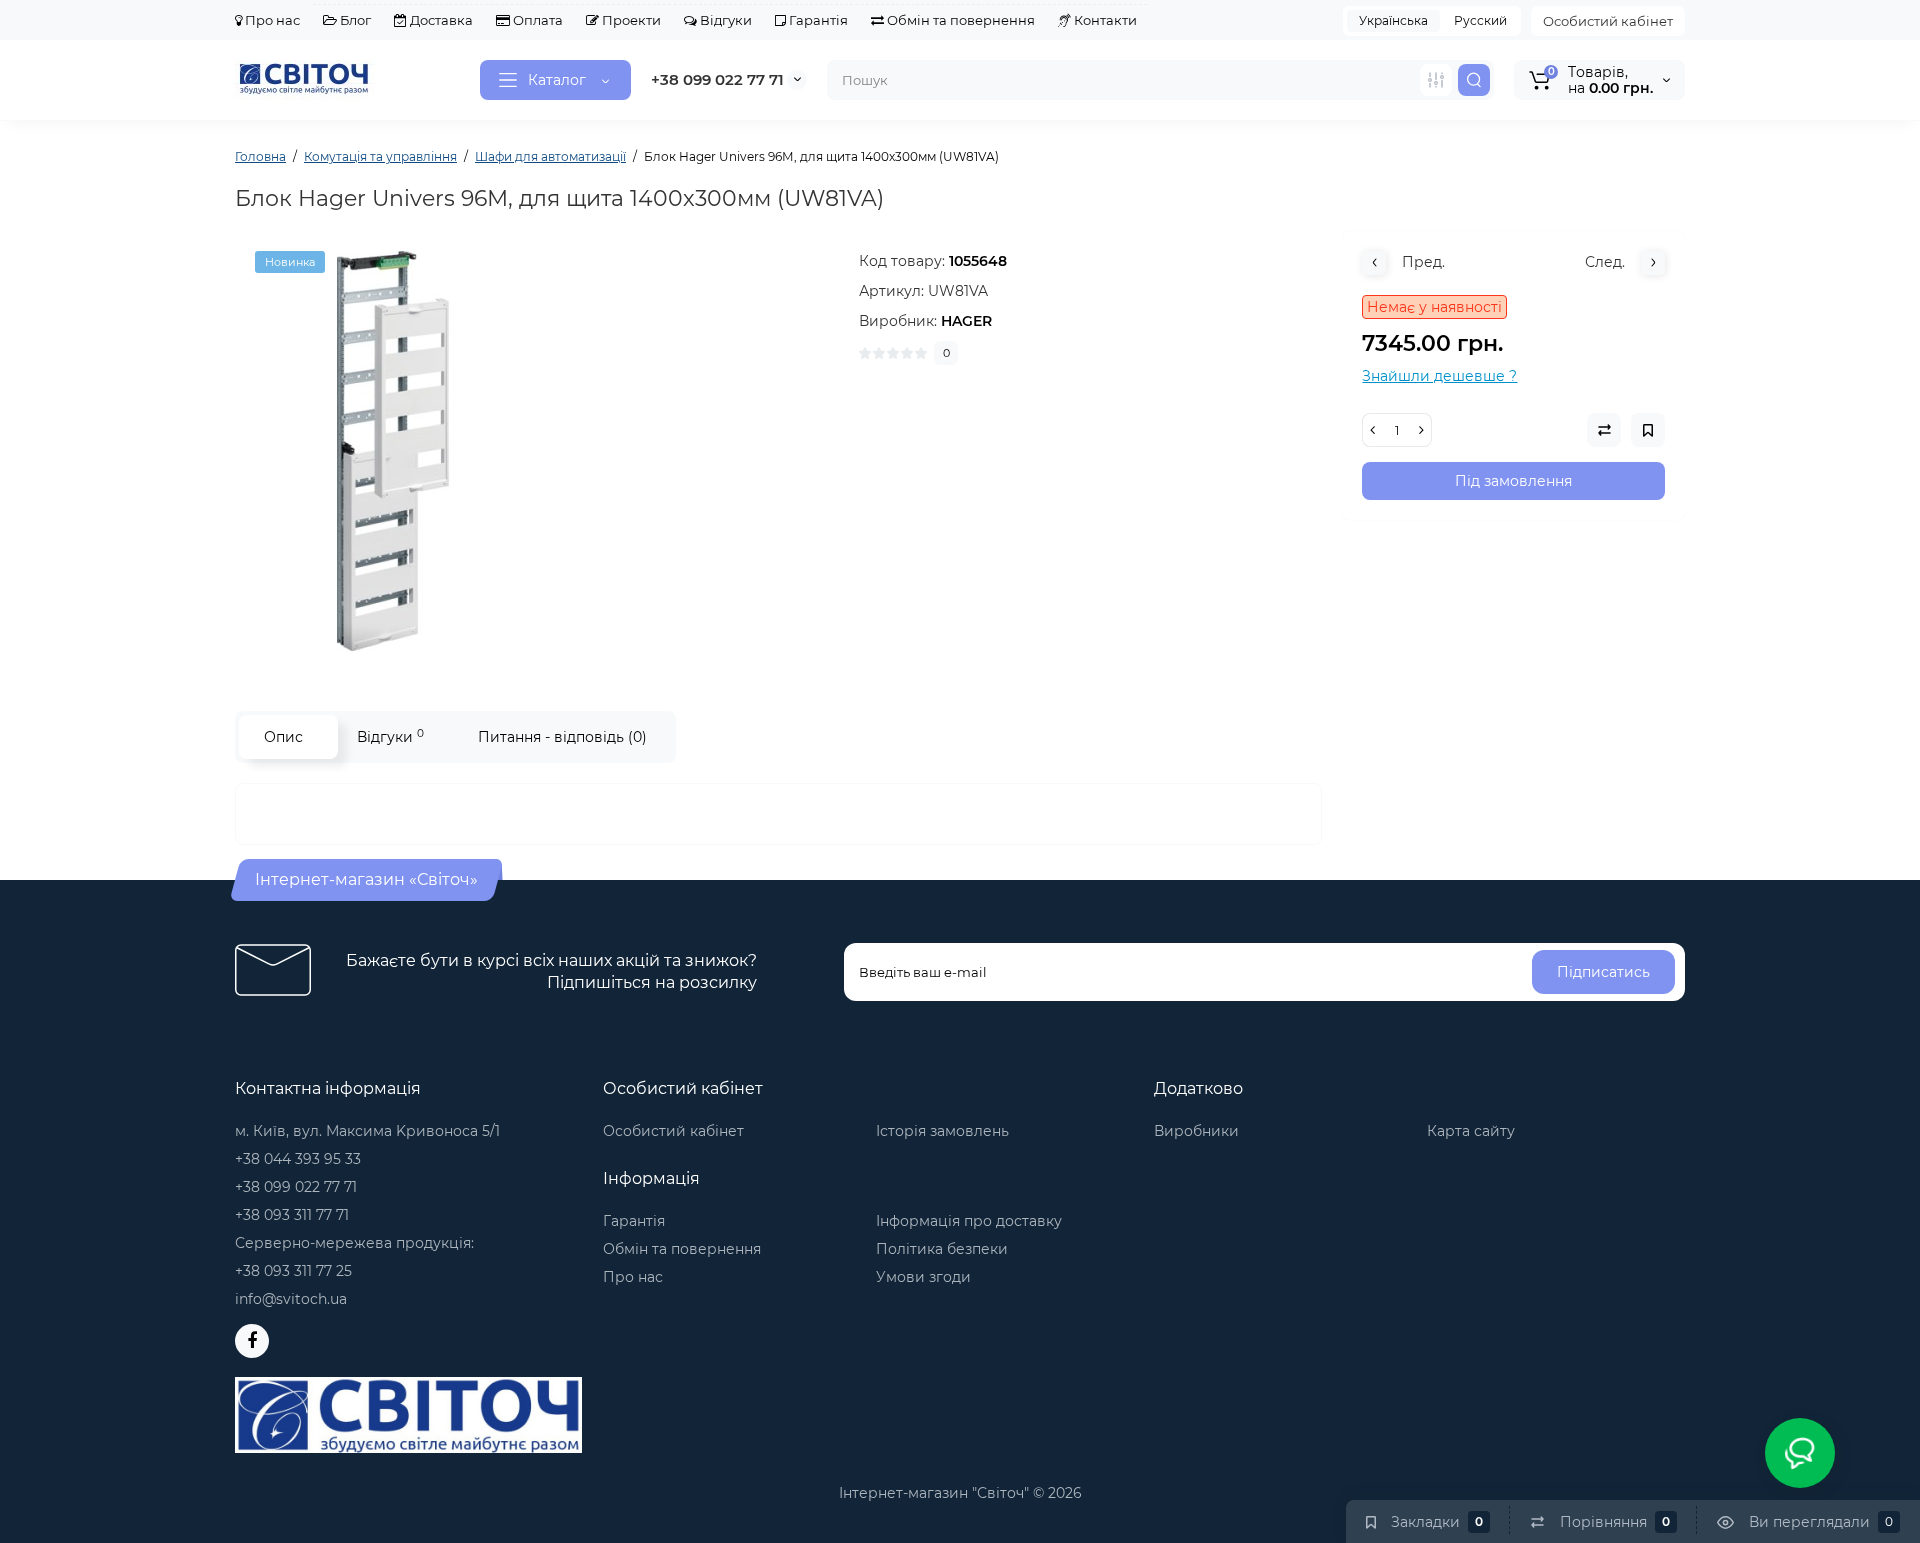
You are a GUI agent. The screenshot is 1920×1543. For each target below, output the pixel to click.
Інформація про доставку (969, 1221)
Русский (1480, 20)
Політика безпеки (942, 1249)
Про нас (271, 20)
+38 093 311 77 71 (292, 1215)
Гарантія (817, 20)
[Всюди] (1436, 80)
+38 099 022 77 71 (717, 79)
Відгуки (724, 20)
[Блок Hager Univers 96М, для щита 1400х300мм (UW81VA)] (537, 451)
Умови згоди (923, 1277)
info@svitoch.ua (291, 1299)
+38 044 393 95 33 (298, 1159)
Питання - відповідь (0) (562, 737)
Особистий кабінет (1608, 21)
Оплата (536, 20)
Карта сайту (1471, 1131)
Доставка (440, 20)
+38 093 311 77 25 (293, 1271)
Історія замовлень (942, 1131)
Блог (354, 20)
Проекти (630, 20)
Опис (283, 737)
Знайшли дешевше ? (1439, 376)
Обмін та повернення (959, 20)
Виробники (1196, 1131)
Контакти (1104, 20)
